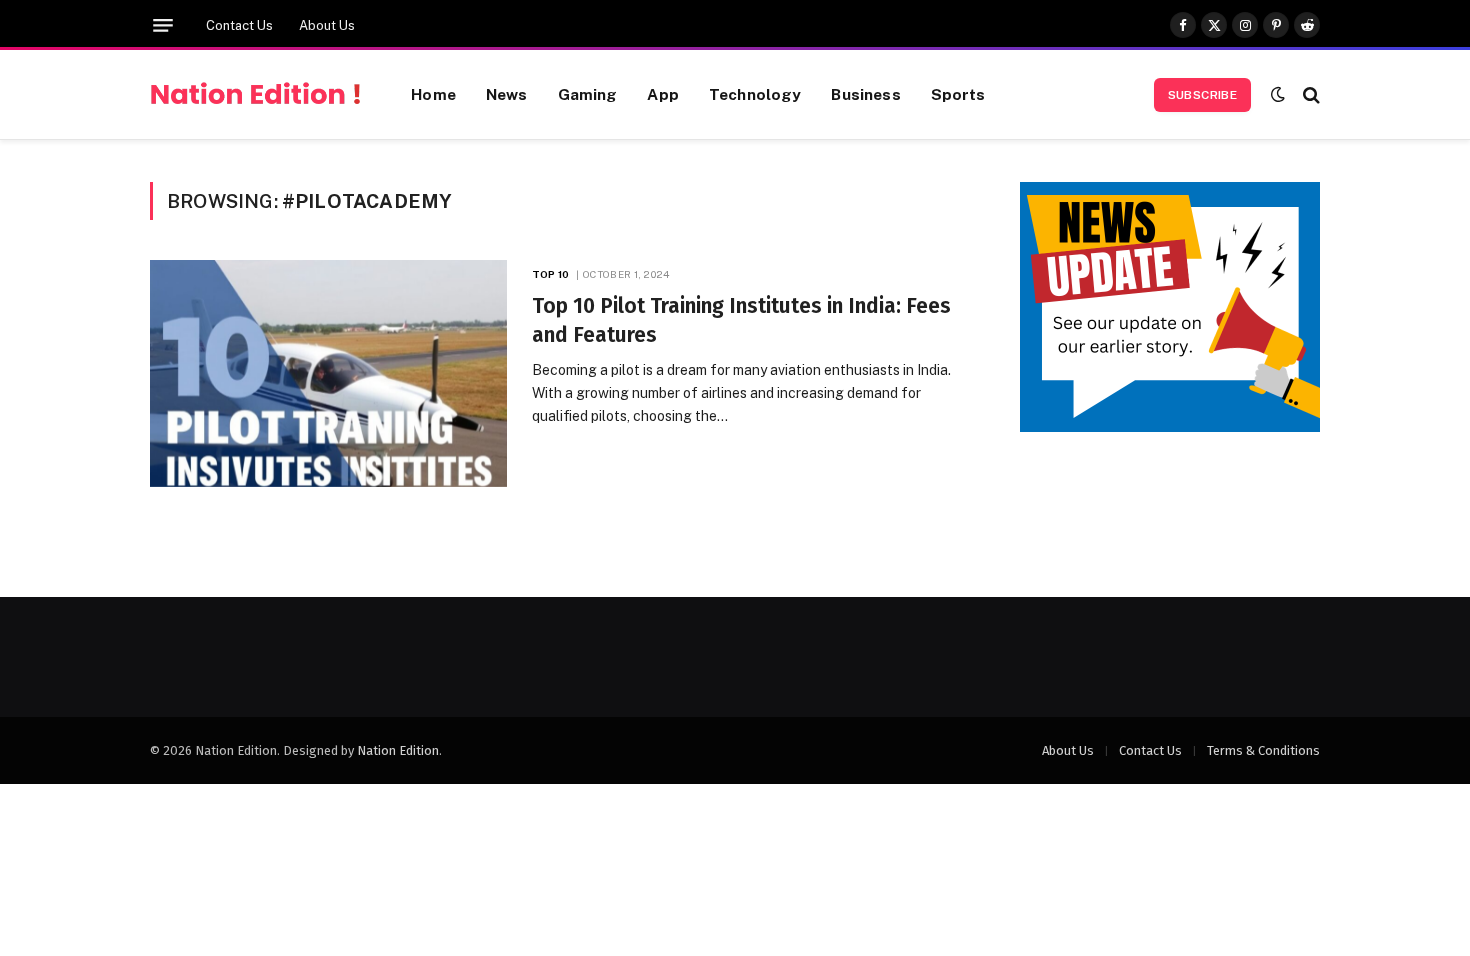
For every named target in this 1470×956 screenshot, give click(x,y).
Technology (755, 94)
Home (433, 94)
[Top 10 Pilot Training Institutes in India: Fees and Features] (328, 373)
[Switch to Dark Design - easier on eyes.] (1278, 94)
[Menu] (163, 25)
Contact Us (239, 25)
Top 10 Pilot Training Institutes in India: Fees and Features (741, 320)
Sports (958, 94)
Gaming (588, 94)
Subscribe (1202, 95)
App (662, 94)
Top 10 (550, 274)
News (507, 94)
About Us (327, 25)
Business (865, 94)
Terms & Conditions (1263, 750)
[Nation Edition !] (255, 95)
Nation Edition (398, 750)
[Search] (1309, 94)
